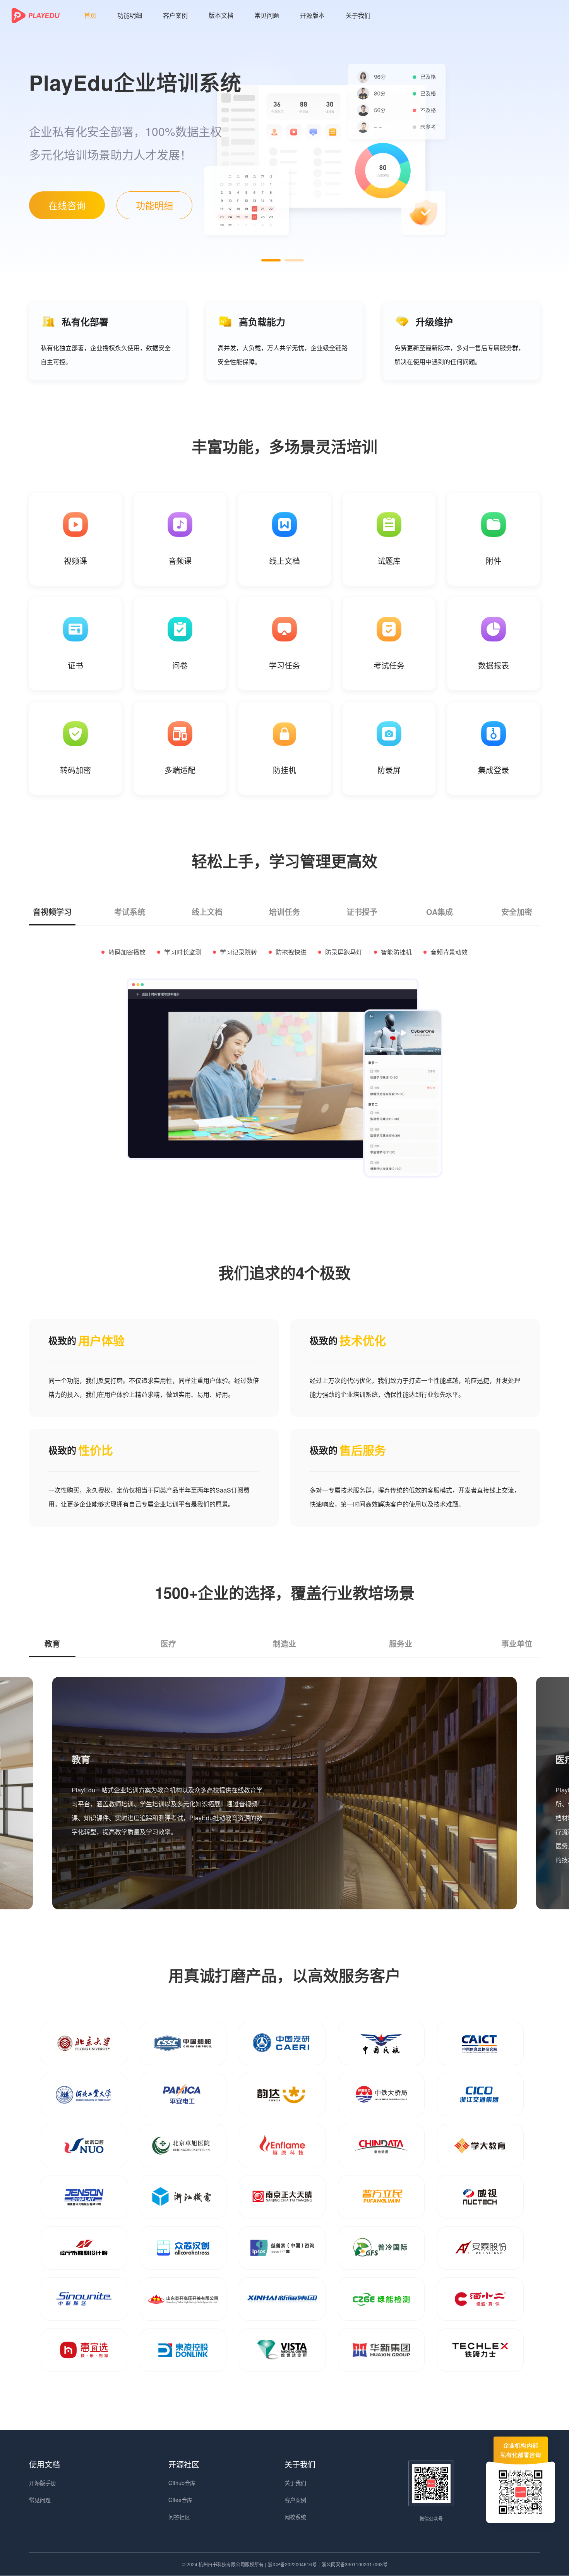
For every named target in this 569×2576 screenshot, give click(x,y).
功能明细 (130, 15)
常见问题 (267, 15)
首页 (90, 15)
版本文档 (221, 15)
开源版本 (312, 15)
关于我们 (358, 15)
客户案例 (175, 15)
